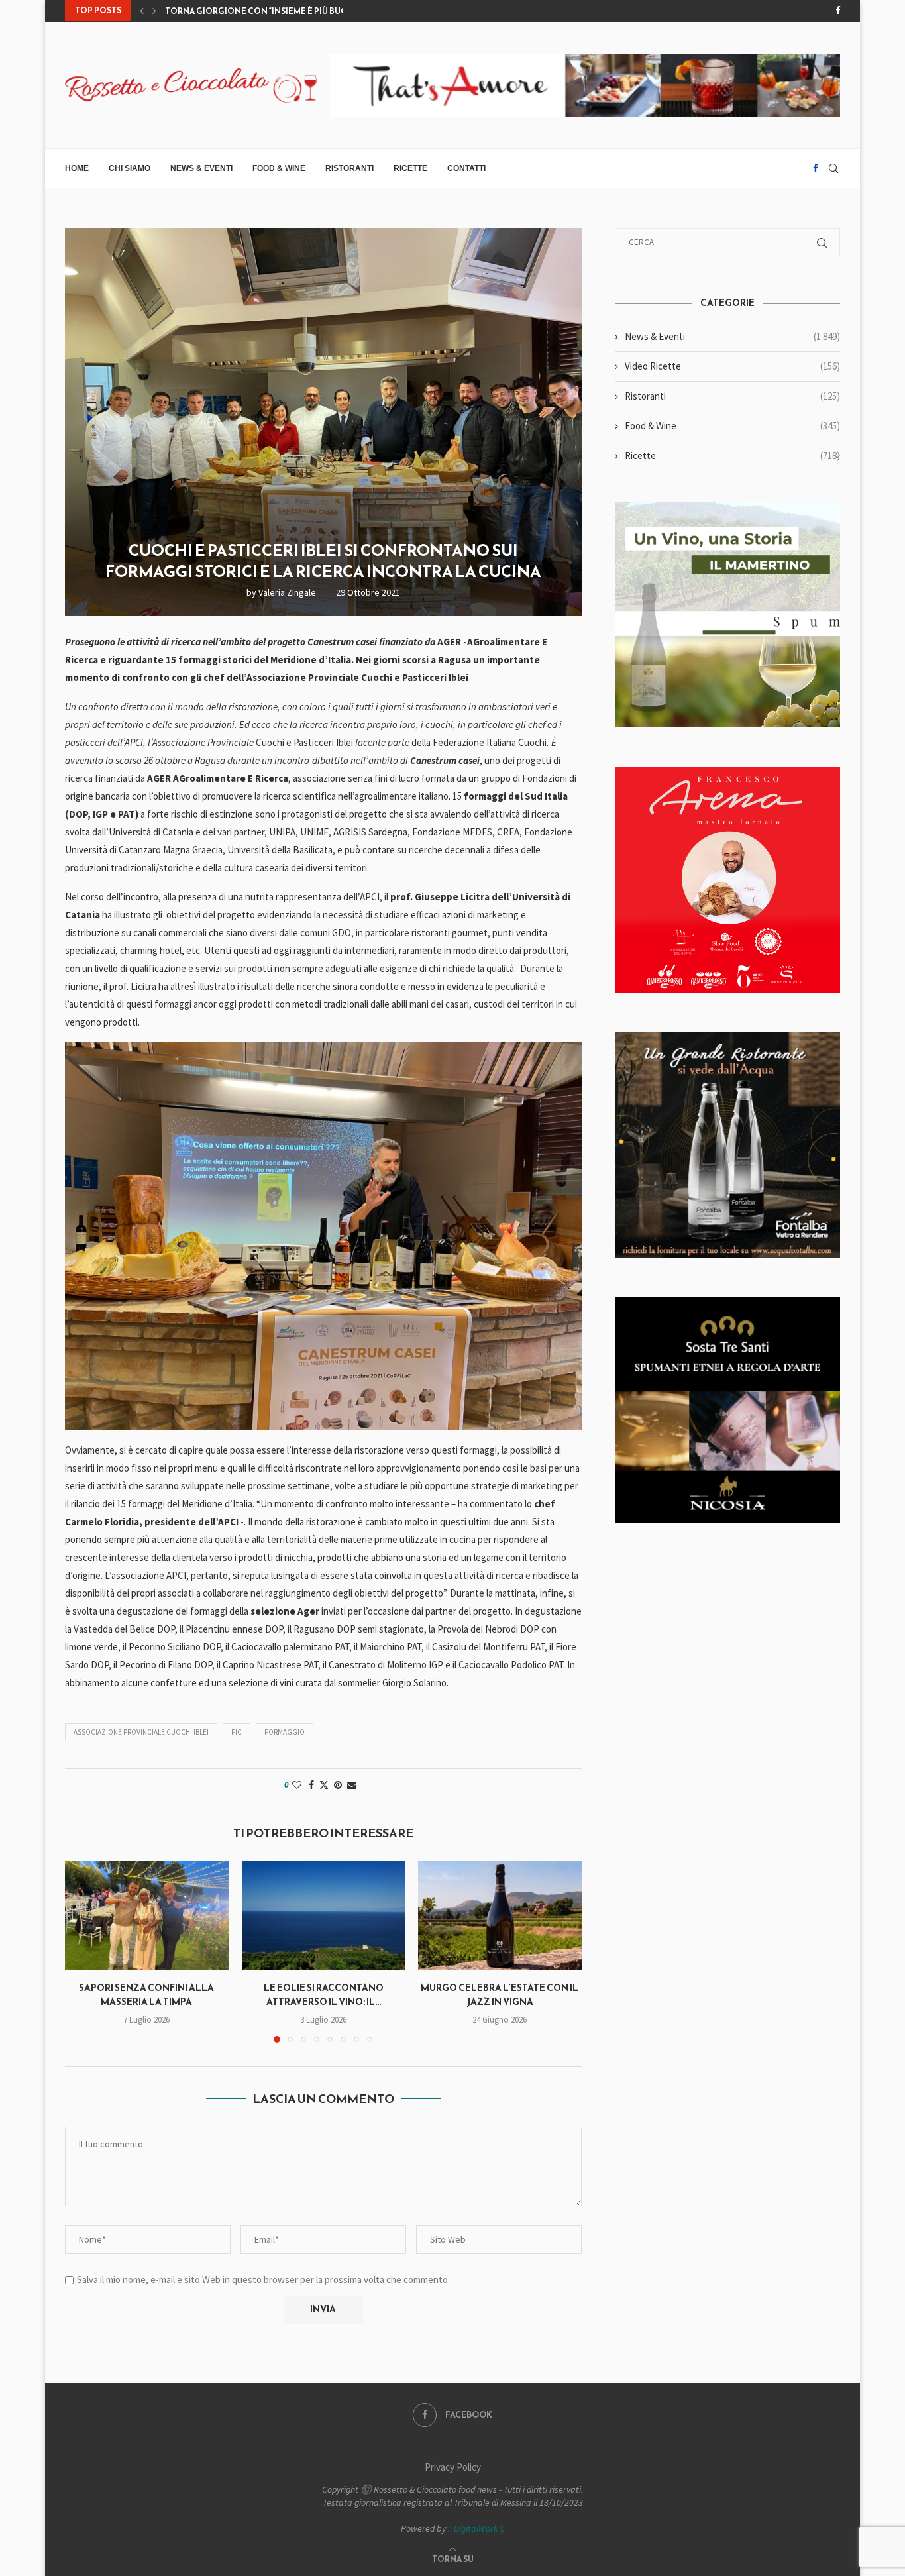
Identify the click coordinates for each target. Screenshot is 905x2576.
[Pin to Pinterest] (338, 1785)
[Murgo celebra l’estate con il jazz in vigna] (500, 1915)
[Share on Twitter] (324, 1785)
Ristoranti (349, 168)
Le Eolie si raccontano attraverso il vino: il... (323, 1995)
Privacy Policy (453, 2467)
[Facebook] (838, 11)
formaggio (285, 1732)
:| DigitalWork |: (476, 2528)
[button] (142, 11)
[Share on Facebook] (311, 1785)
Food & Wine (279, 168)
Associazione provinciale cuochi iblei (141, 1732)
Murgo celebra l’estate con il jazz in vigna (500, 1995)
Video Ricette (732, 366)
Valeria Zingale (287, 592)
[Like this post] (297, 1785)
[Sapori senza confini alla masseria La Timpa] (147, 1915)
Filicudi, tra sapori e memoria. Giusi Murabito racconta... (294, 11)
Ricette (410, 168)
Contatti (466, 168)
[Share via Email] (352, 1785)
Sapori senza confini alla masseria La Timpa (146, 1995)
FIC (237, 1732)
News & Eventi (201, 168)
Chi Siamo (130, 168)
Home (77, 168)
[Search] (833, 168)
